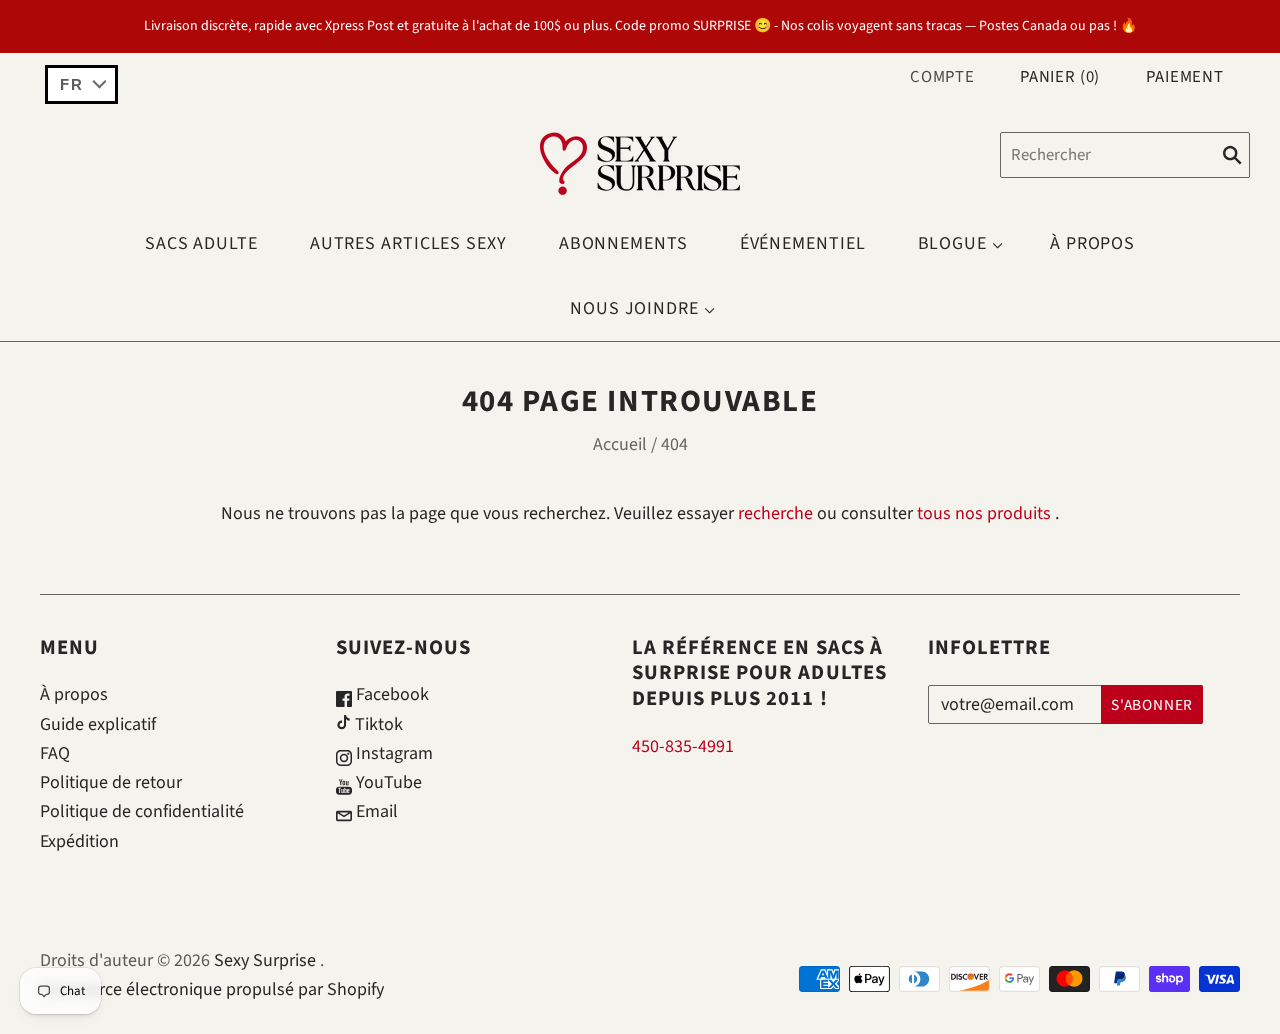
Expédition (79, 841)
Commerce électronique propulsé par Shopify (212, 989)
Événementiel (803, 243)
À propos (1092, 243)
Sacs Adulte (201, 243)
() (1060, 77)
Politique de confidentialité (142, 811)
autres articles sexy (408, 243)
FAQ (55, 753)
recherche (775, 513)
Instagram (392, 753)
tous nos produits (984, 513)
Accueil (620, 444)
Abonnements (623, 243)
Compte (942, 77)
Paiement (1185, 77)
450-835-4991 (683, 746)
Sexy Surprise (265, 960)
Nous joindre (634, 308)
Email (375, 811)
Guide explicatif (98, 724)
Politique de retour (111, 782)
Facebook (390, 694)
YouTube (387, 782)
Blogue (952, 243)
